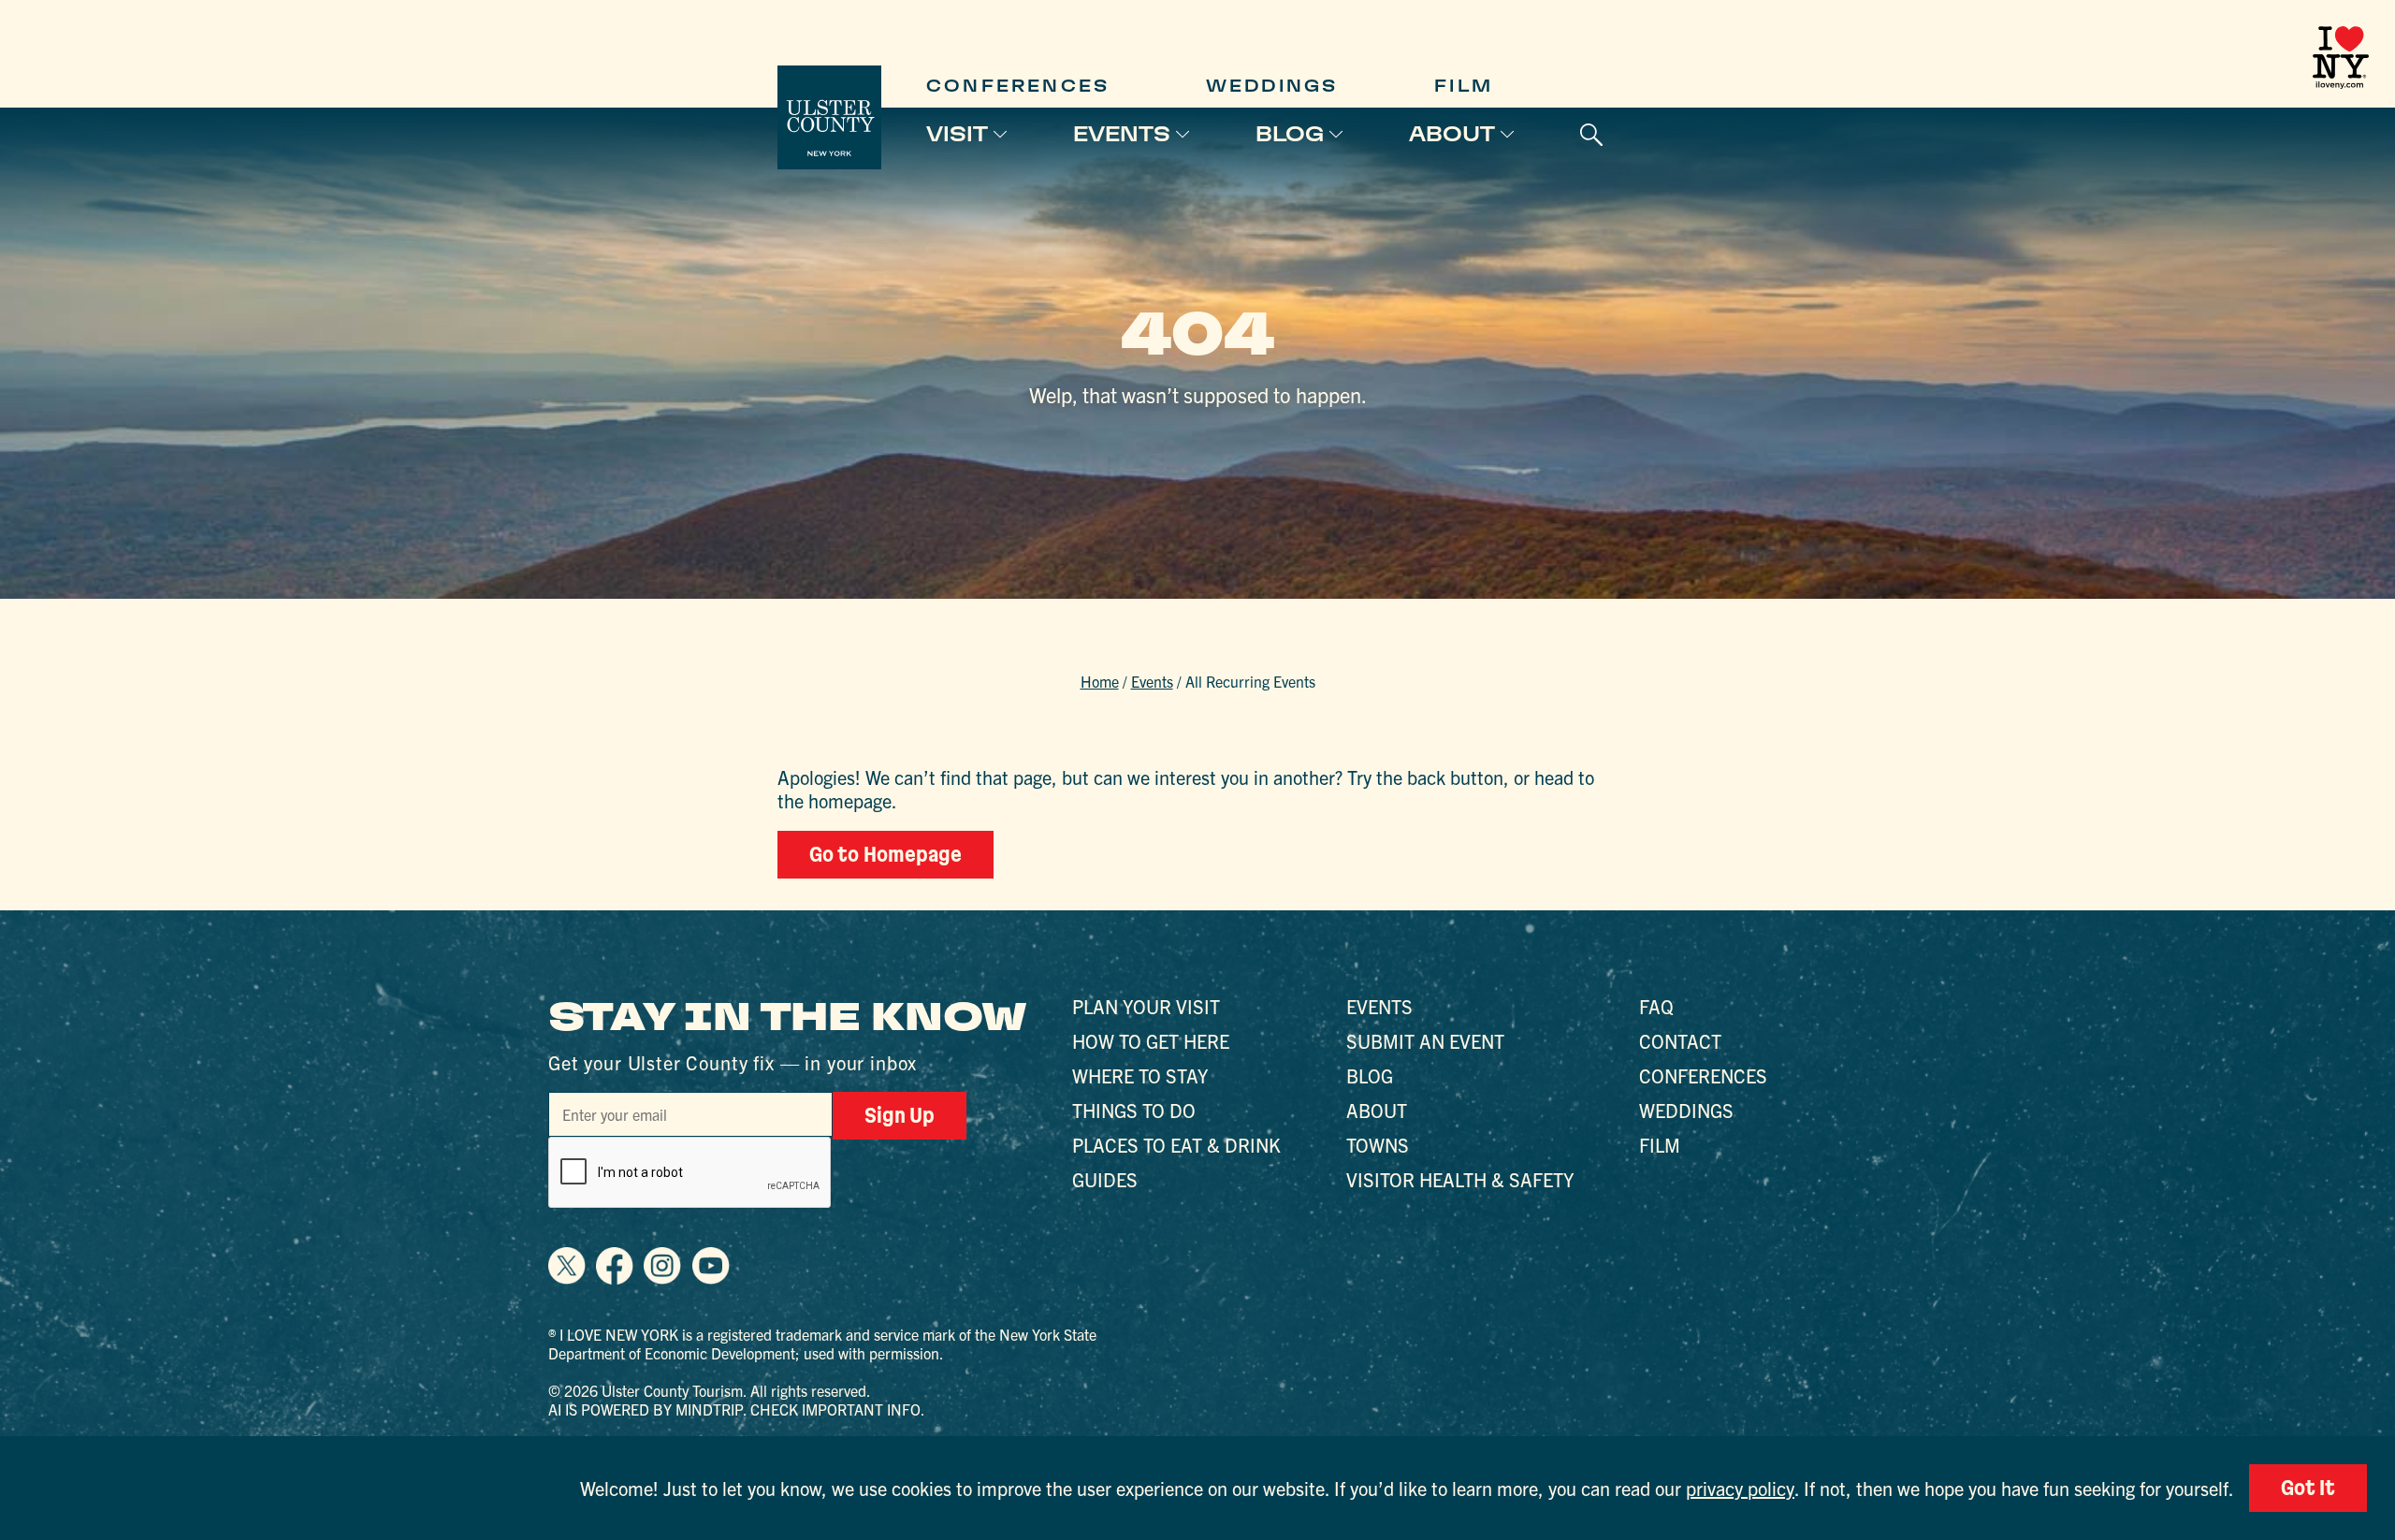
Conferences (1018, 86)
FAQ (1656, 1006)
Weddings (1272, 86)
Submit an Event (1425, 1041)
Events (1122, 134)
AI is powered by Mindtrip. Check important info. (737, 1409)
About (1452, 134)
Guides (1105, 1179)
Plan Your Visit (1146, 1006)
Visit (957, 134)
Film (1464, 86)
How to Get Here (1151, 1041)
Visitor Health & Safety (1460, 1179)
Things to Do (1134, 1110)
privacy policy (1740, 1488)
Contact (1680, 1041)
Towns (1378, 1145)
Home (1100, 681)
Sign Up (900, 1115)
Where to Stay (1140, 1075)
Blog (1290, 134)
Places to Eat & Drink (1176, 1145)
